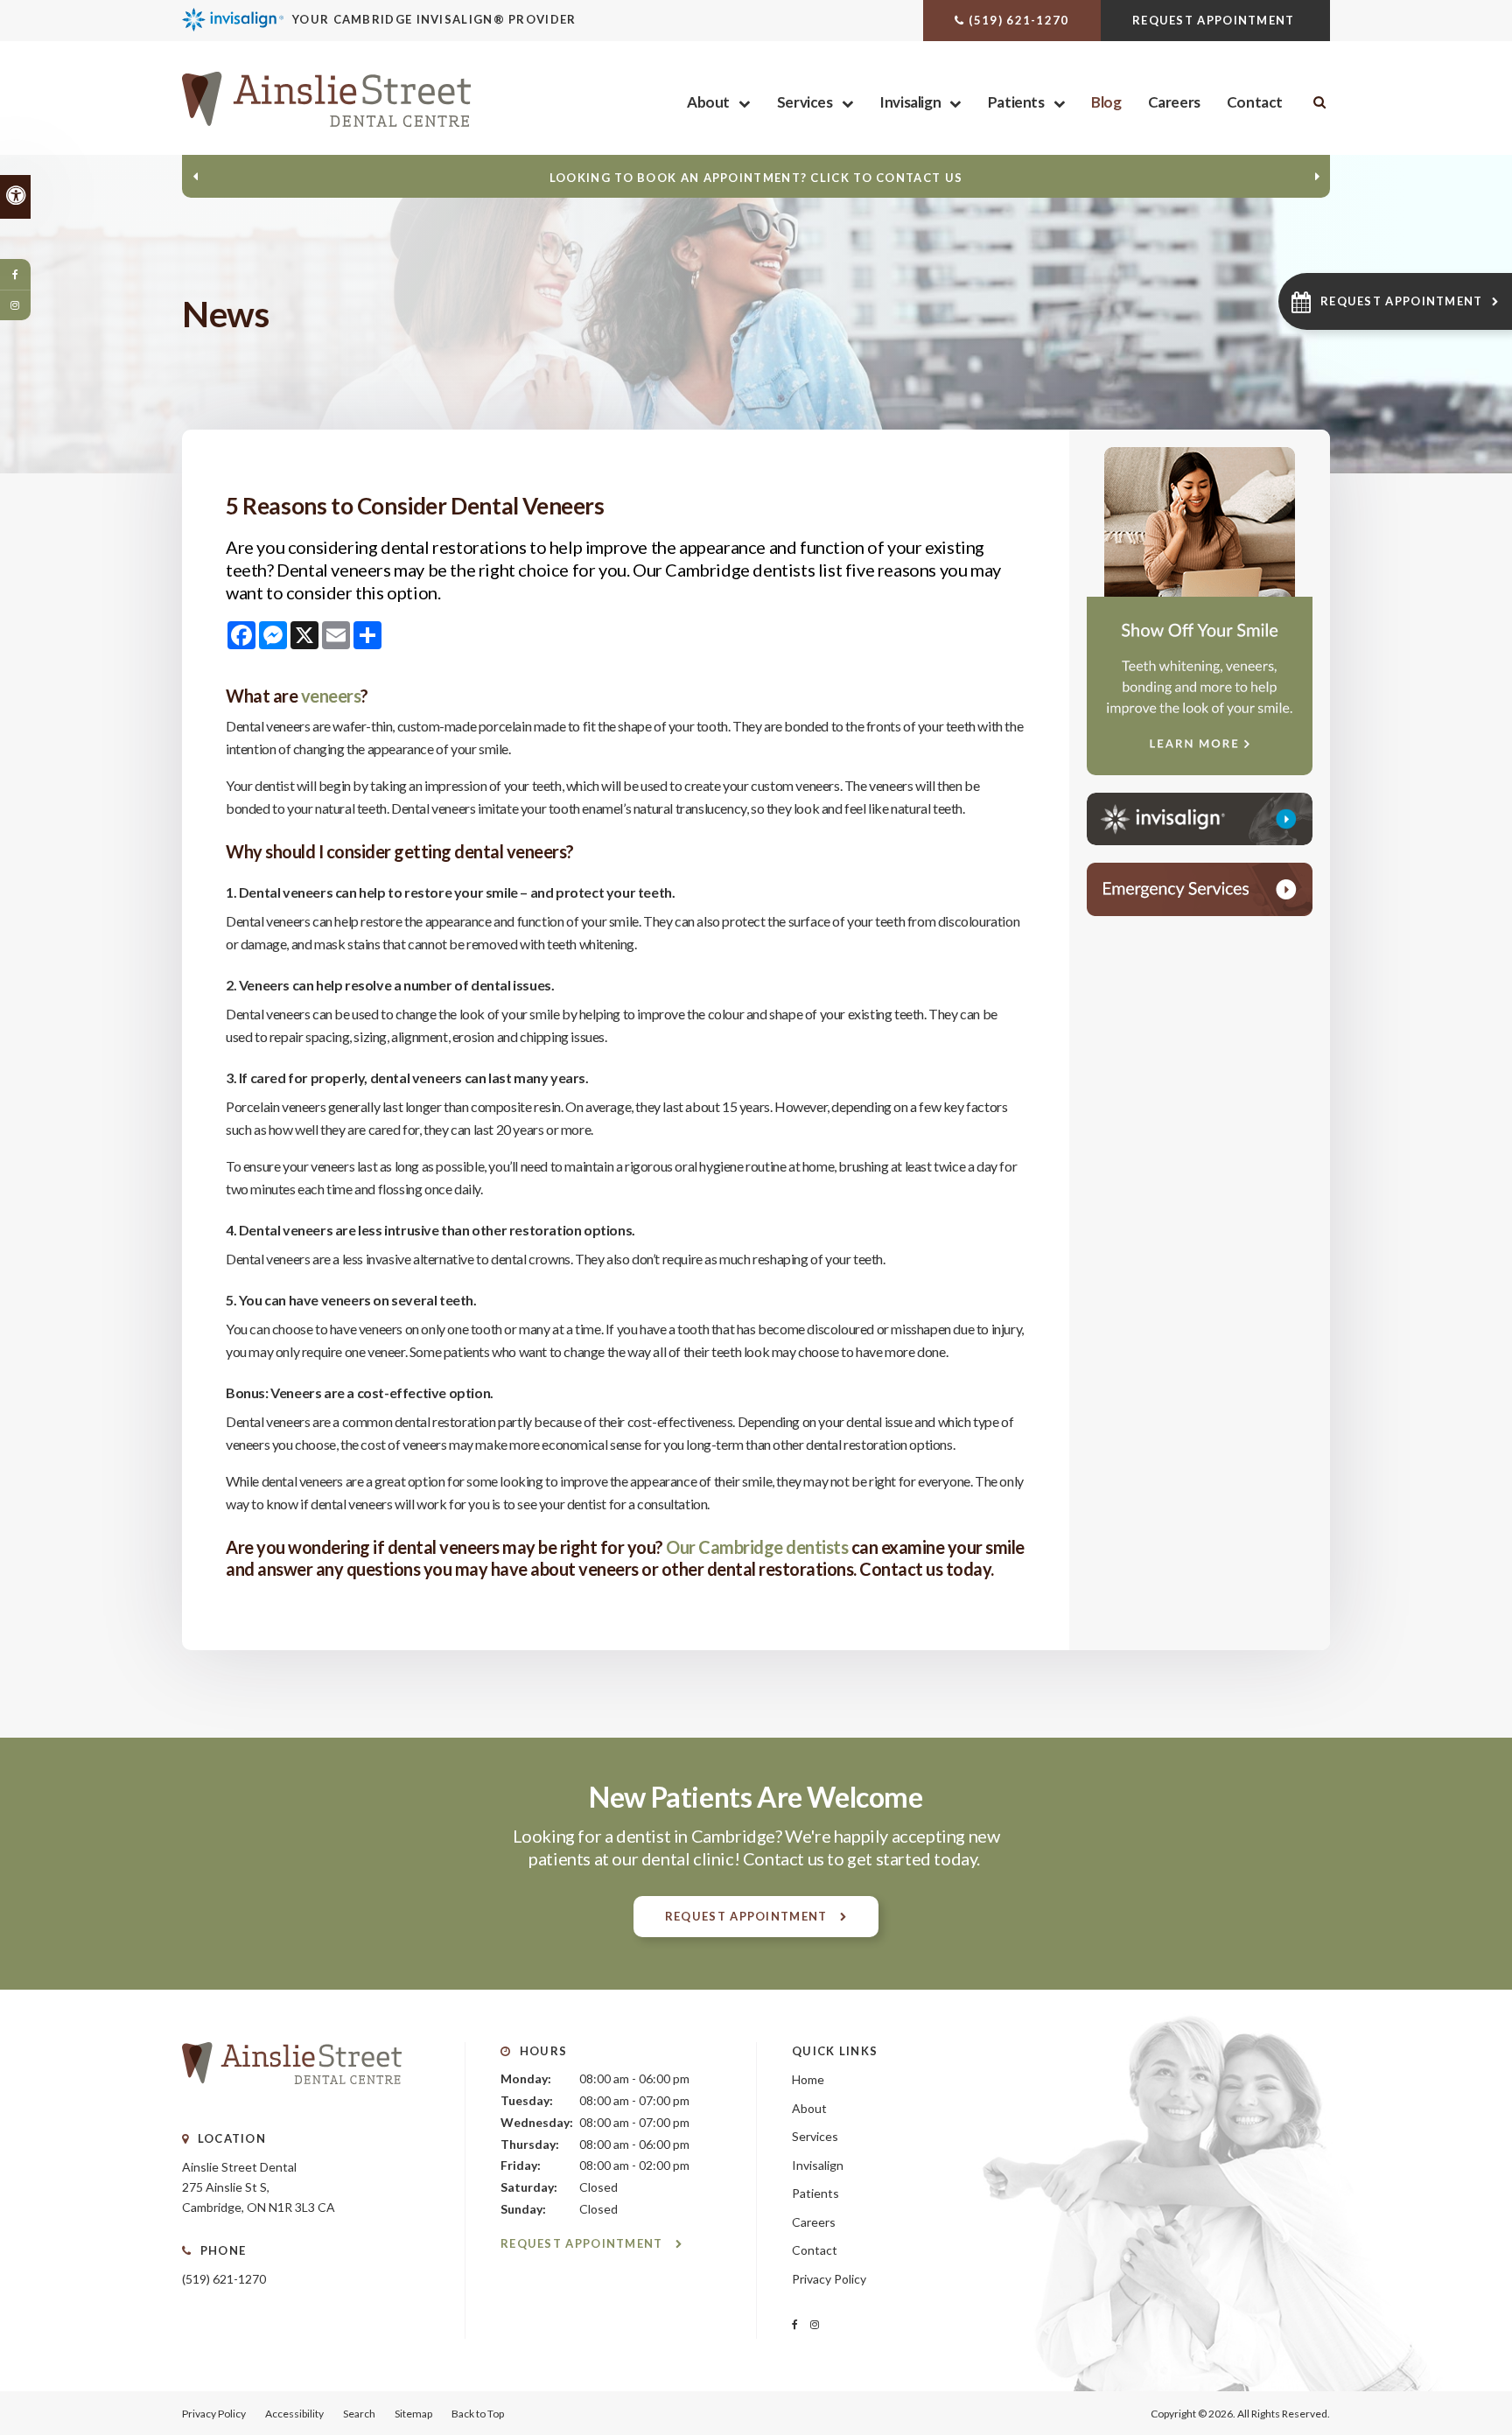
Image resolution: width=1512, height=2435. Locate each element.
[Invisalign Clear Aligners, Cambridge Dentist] (1200, 819)
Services (805, 102)
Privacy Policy (829, 2279)
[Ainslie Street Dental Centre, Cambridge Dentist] (292, 2101)
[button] (1395, 301)
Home (808, 2079)
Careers (1174, 102)
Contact (1255, 102)
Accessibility (294, 2414)
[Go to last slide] (195, 177)
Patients (1016, 102)
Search (359, 2414)
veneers (331, 696)
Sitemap (413, 2414)
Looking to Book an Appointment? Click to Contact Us (756, 178)
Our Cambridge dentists (757, 1547)
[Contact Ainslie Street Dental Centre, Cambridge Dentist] (1200, 889)
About (708, 102)
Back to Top (478, 2414)
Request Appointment (1215, 20)
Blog (1106, 102)
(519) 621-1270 (1018, 20)
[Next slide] (1317, 177)
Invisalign (910, 102)
